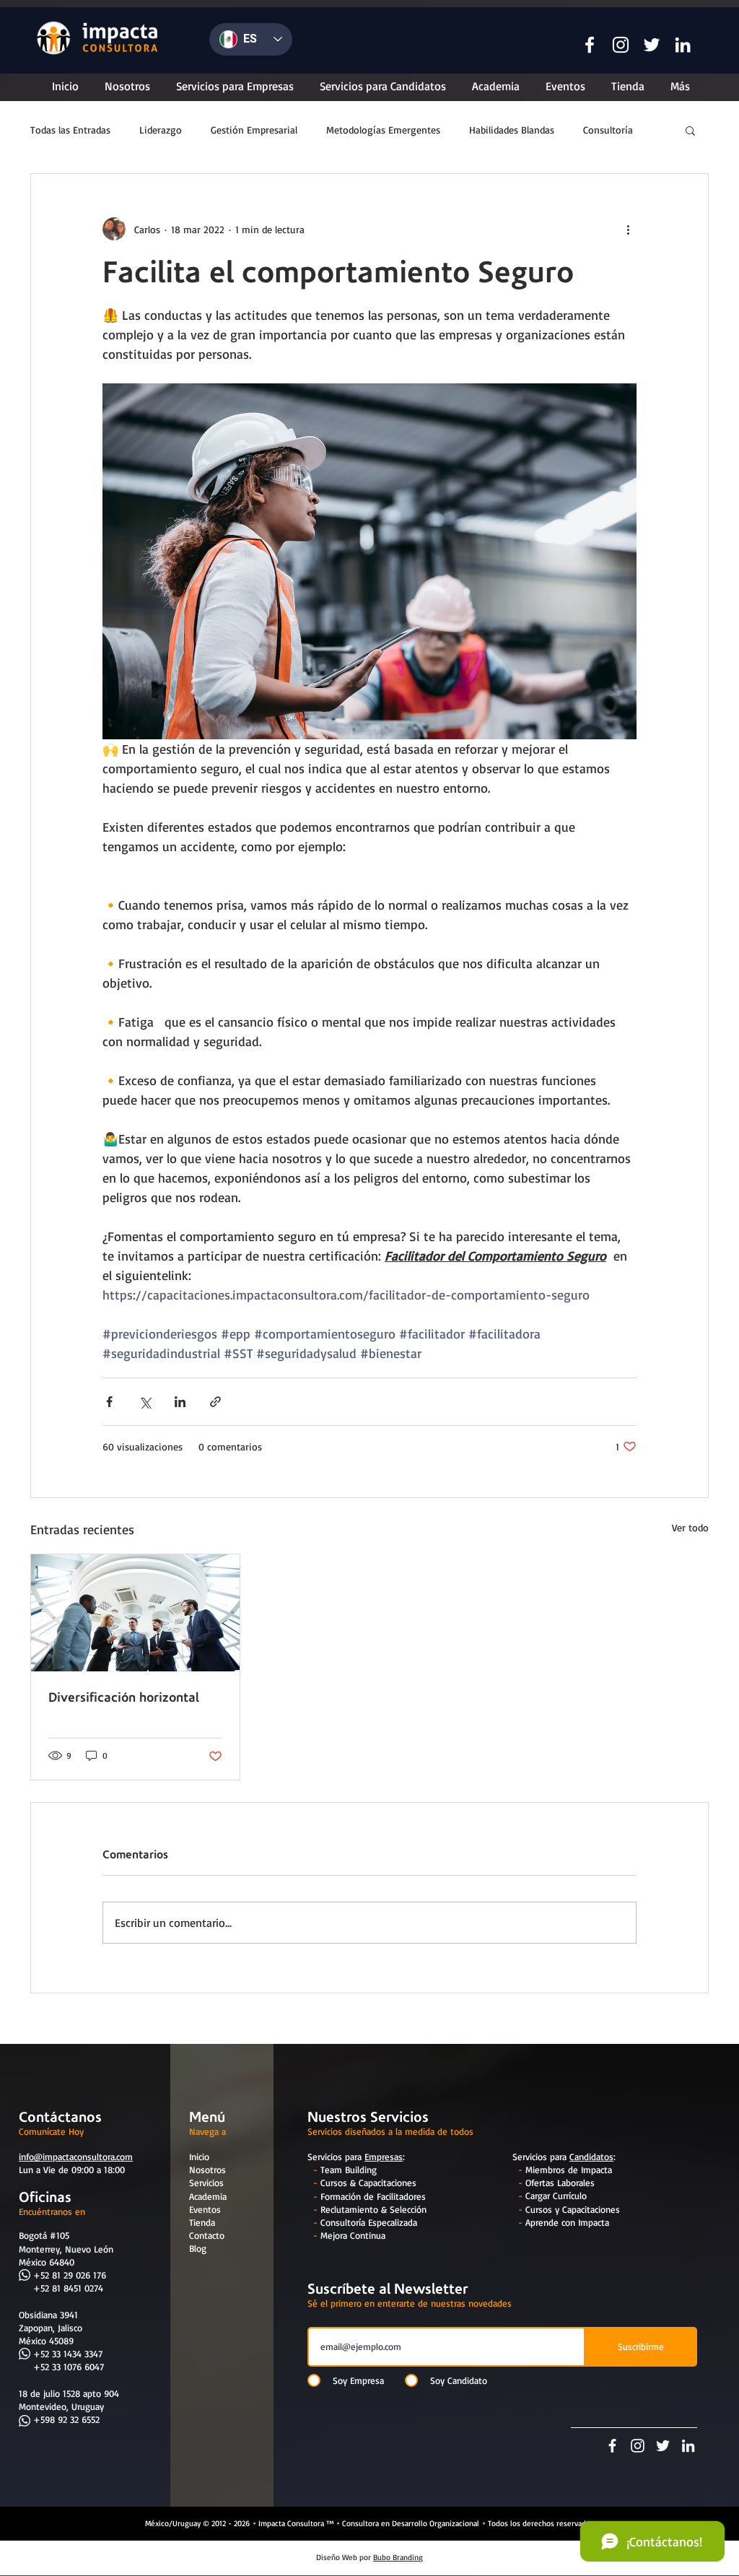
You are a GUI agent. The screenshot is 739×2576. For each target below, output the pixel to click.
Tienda (202, 2222)
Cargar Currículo (556, 2196)
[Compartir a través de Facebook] (109, 1402)
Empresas (384, 2157)
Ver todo (690, 1527)
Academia (208, 2196)
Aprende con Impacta (567, 2222)
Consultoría (608, 130)
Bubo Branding (398, 2557)
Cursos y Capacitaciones (573, 2209)
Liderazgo (161, 130)
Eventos (205, 2209)
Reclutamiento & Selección (373, 2209)
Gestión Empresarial (254, 130)
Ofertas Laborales (560, 2183)
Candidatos (591, 2157)
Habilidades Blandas (512, 130)
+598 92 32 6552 (66, 2419)
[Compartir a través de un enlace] (215, 1402)
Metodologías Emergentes (383, 130)
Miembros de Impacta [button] (569, 2170)
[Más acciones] (628, 229)
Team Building (349, 2170)
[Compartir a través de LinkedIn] (180, 1402)
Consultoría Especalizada (369, 2222)
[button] (590, 45)
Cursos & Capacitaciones (368, 2183)
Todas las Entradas (70, 130)
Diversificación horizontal (124, 1697)
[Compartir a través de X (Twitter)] (145, 1402)
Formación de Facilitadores (373, 2196)
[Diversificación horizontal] (135, 1613)
